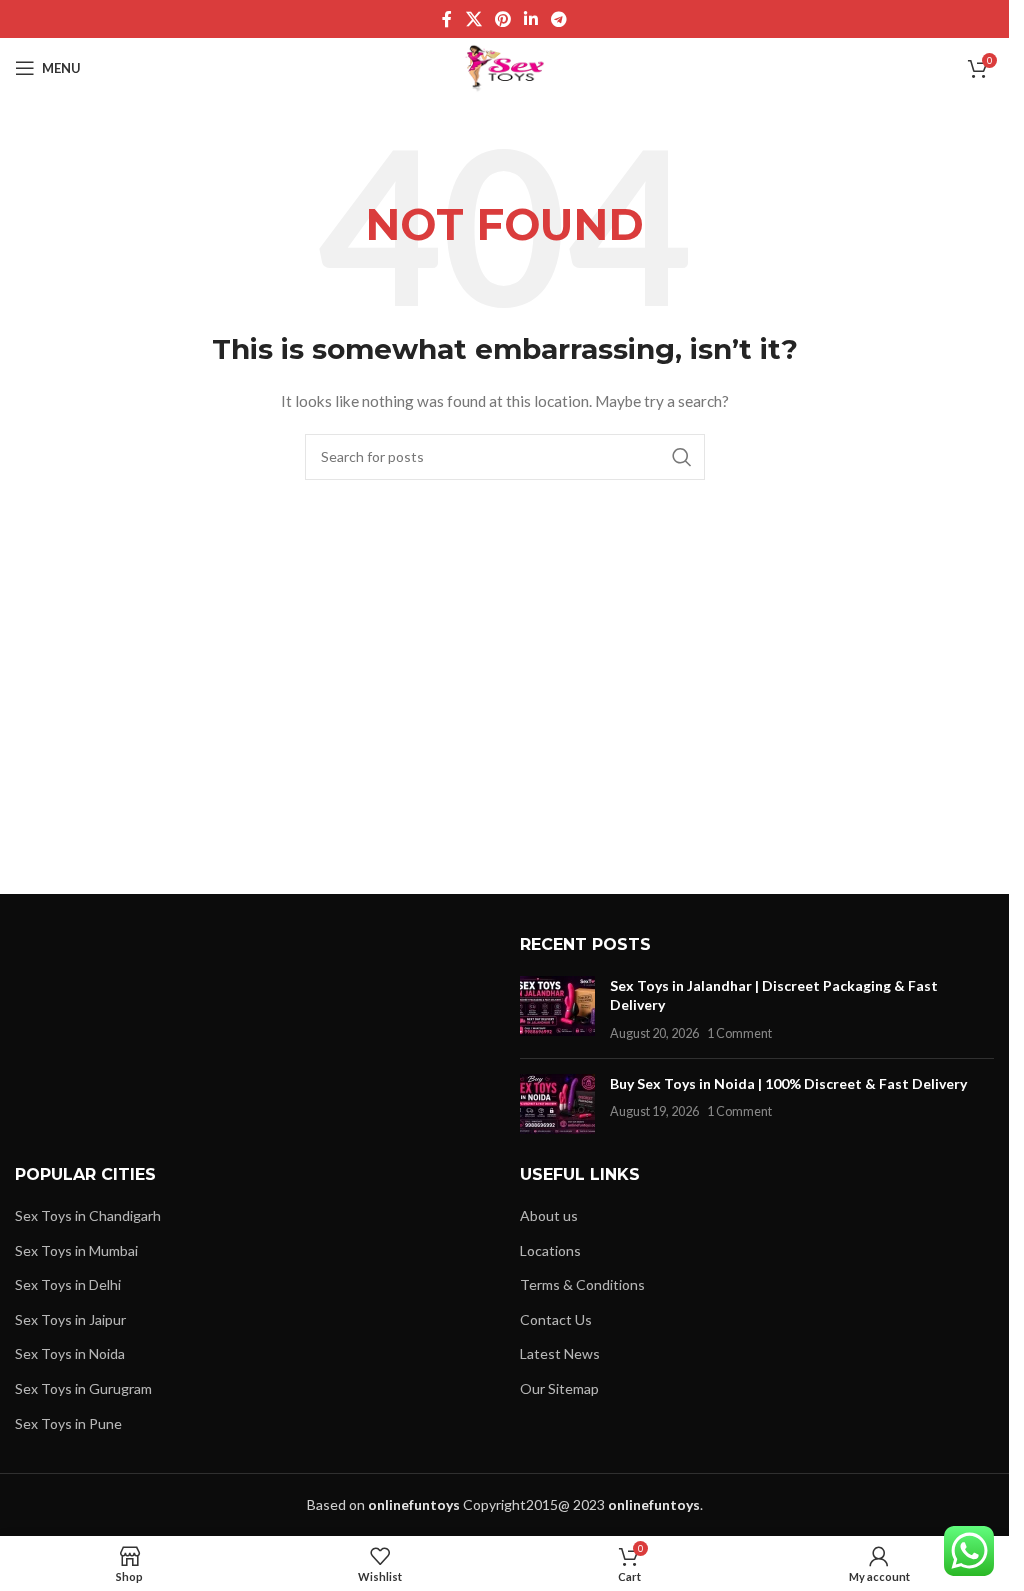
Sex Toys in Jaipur (70, 1319)
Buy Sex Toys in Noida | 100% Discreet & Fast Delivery (788, 1083)
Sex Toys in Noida (70, 1353)
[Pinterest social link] (502, 19)
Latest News (560, 1353)
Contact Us (556, 1319)
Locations (550, 1250)
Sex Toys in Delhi (68, 1284)
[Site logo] (504, 66)
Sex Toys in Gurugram (83, 1388)
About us (549, 1215)
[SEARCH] (682, 457)
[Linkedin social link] (531, 19)
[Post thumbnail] (557, 1009)
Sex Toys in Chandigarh (88, 1215)
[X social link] (473, 19)
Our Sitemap (559, 1388)
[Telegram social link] (559, 19)
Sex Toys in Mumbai (76, 1250)
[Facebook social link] (447, 19)
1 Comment (739, 1033)
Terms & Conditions (582, 1284)
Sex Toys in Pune (68, 1423)
